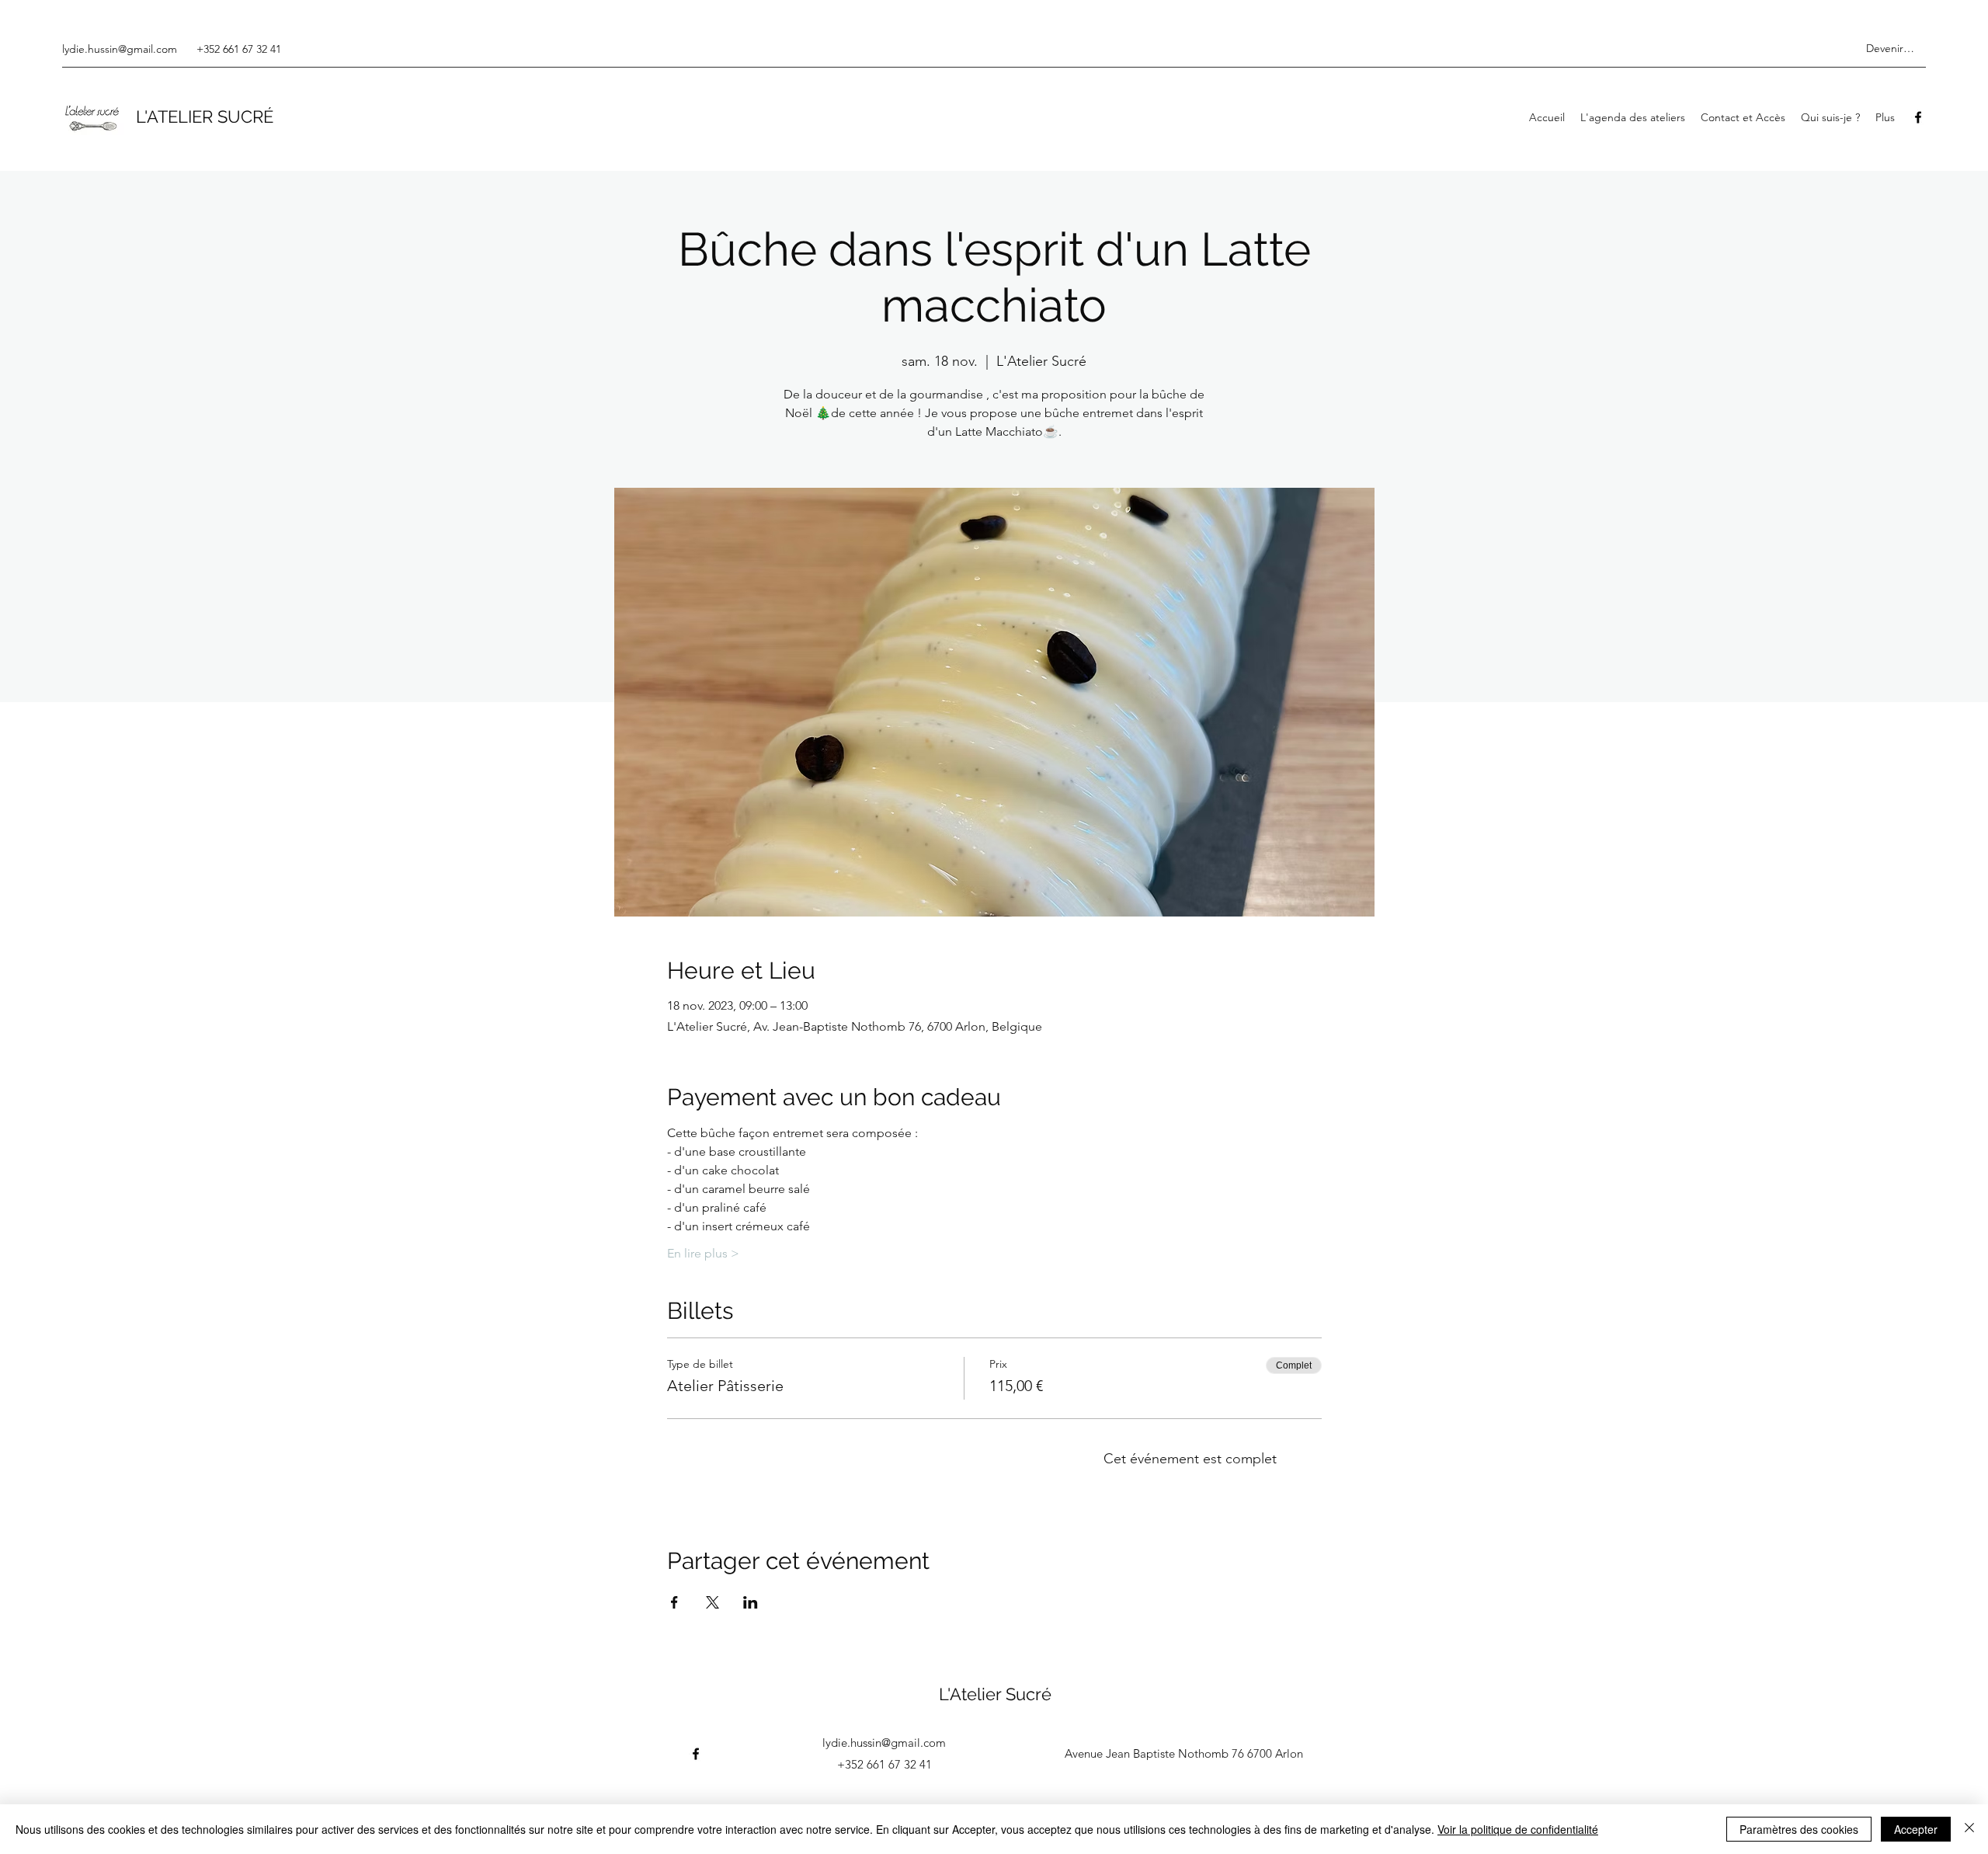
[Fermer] (1969, 1829)
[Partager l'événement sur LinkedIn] (751, 1602)
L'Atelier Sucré (995, 1694)
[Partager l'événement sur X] (712, 1602)
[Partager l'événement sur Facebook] (674, 1602)
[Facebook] (1918, 117)
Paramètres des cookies (1799, 1829)
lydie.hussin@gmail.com (120, 49)
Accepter (1916, 1829)
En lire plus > (703, 1253)
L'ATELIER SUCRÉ (205, 117)
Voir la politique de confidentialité (1518, 1829)
